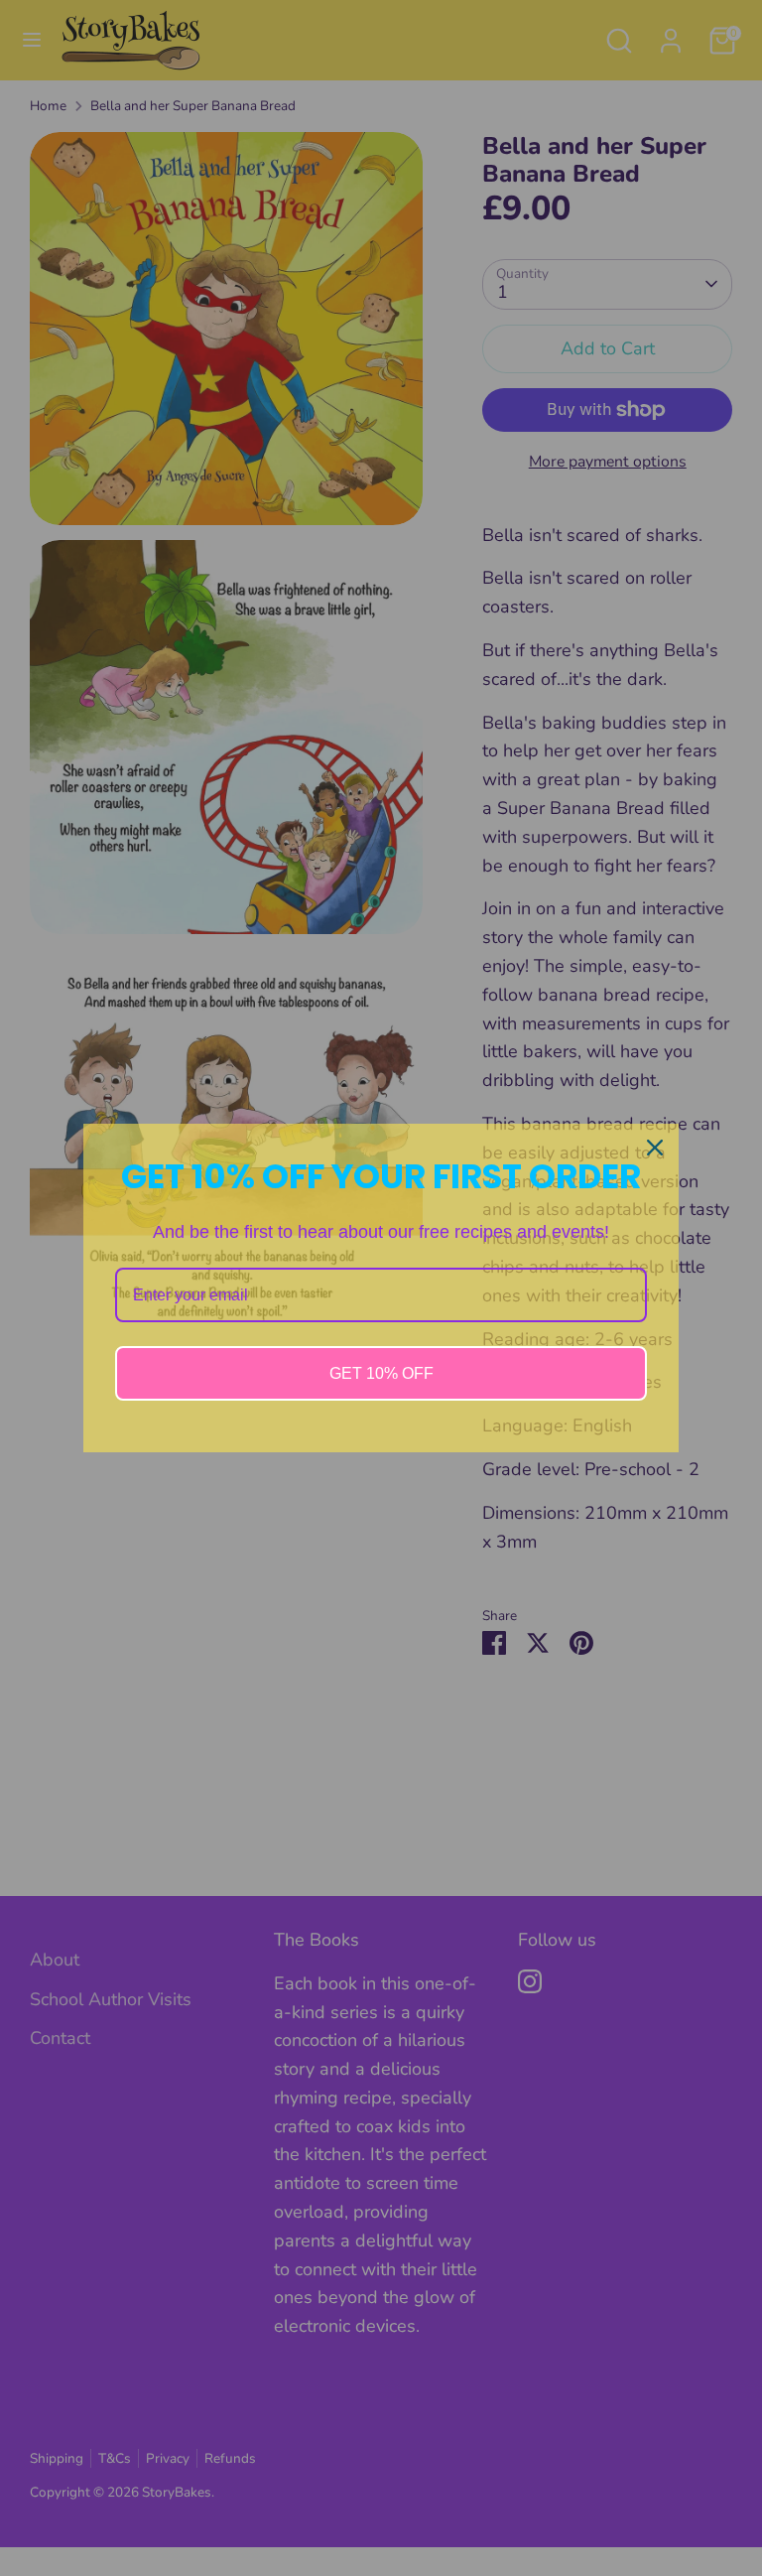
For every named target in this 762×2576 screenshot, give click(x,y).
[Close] (655, 1148)
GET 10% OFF (381, 1373)
